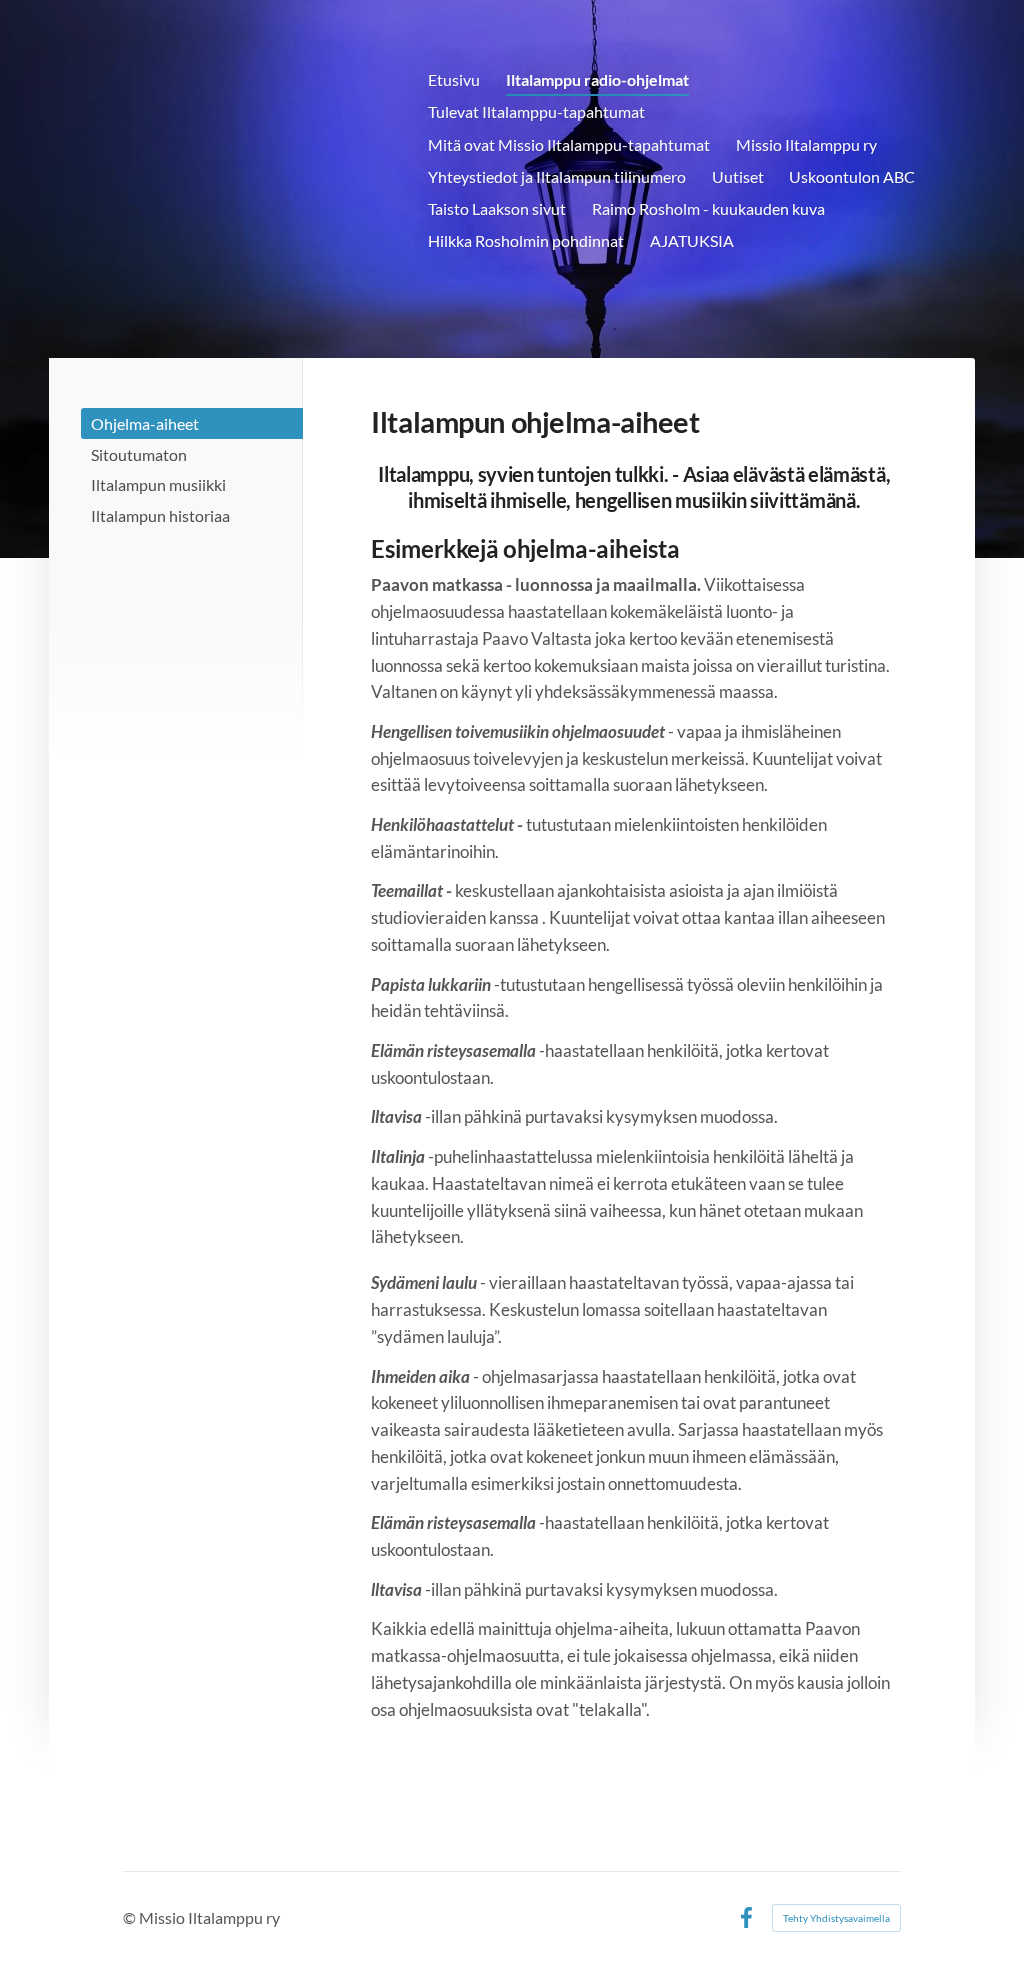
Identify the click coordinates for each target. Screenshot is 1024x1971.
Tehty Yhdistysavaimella (836, 1918)
